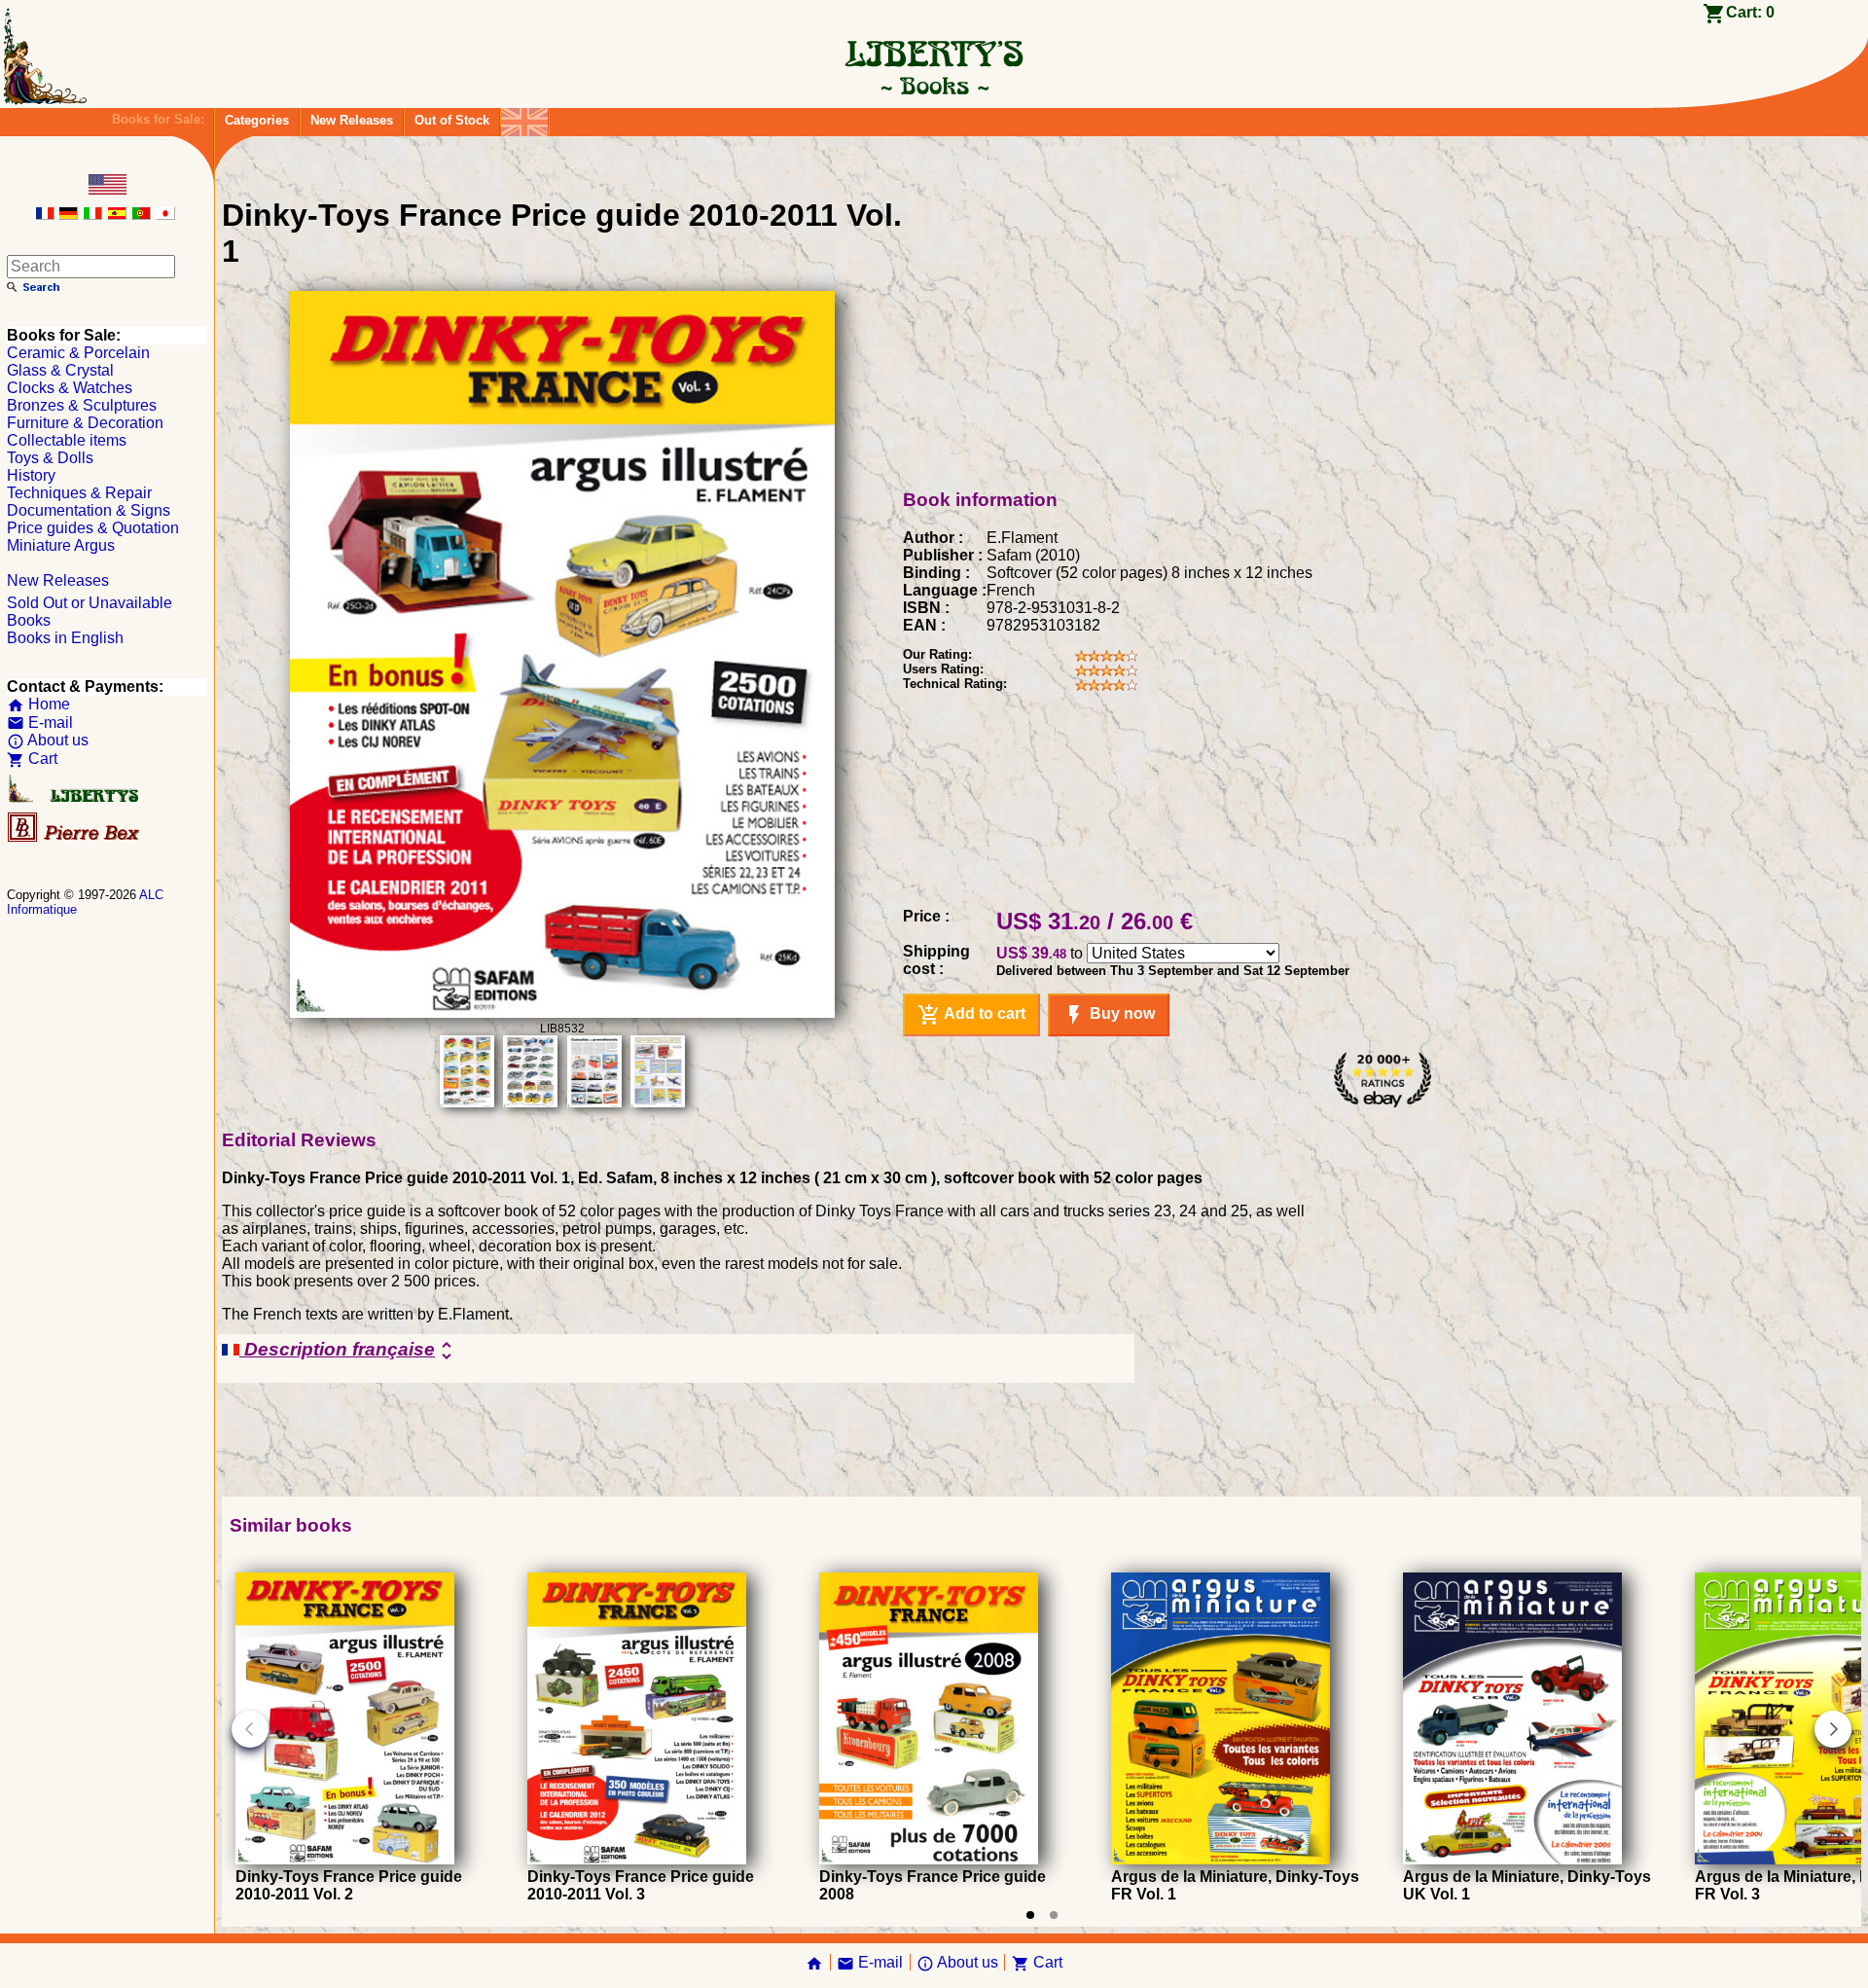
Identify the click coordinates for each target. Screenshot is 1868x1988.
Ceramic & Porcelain (78, 353)
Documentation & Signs (89, 510)
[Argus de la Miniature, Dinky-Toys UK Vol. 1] (1512, 1859)
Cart (32, 759)
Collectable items (67, 440)
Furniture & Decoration (85, 423)
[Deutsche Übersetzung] (68, 215)
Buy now (1109, 1015)
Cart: (1750, 12)
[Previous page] (250, 1729)
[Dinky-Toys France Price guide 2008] (929, 1859)
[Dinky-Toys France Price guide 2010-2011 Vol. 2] (345, 1859)
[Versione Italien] (92, 215)
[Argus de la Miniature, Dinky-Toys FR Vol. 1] (1221, 1859)
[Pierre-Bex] (75, 837)
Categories (257, 120)
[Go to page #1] (1030, 1915)
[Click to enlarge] (562, 1012)
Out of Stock (452, 120)
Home (38, 704)
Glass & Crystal (60, 370)
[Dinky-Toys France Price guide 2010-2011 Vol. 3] (637, 1859)
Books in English (65, 638)
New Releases (352, 120)
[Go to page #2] (1054, 1915)
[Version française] (45, 215)
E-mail (40, 723)
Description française (349, 1351)
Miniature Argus (61, 545)
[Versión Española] (117, 215)
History (31, 475)
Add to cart (971, 1015)
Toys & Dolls (50, 458)
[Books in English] (524, 117)
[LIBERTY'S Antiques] (75, 798)
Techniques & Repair (79, 493)
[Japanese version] (165, 215)
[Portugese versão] (141, 215)
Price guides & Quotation (93, 528)
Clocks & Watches (70, 388)
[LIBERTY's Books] (934, 86)
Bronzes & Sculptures (82, 405)
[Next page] (1833, 1729)
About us (48, 740)
